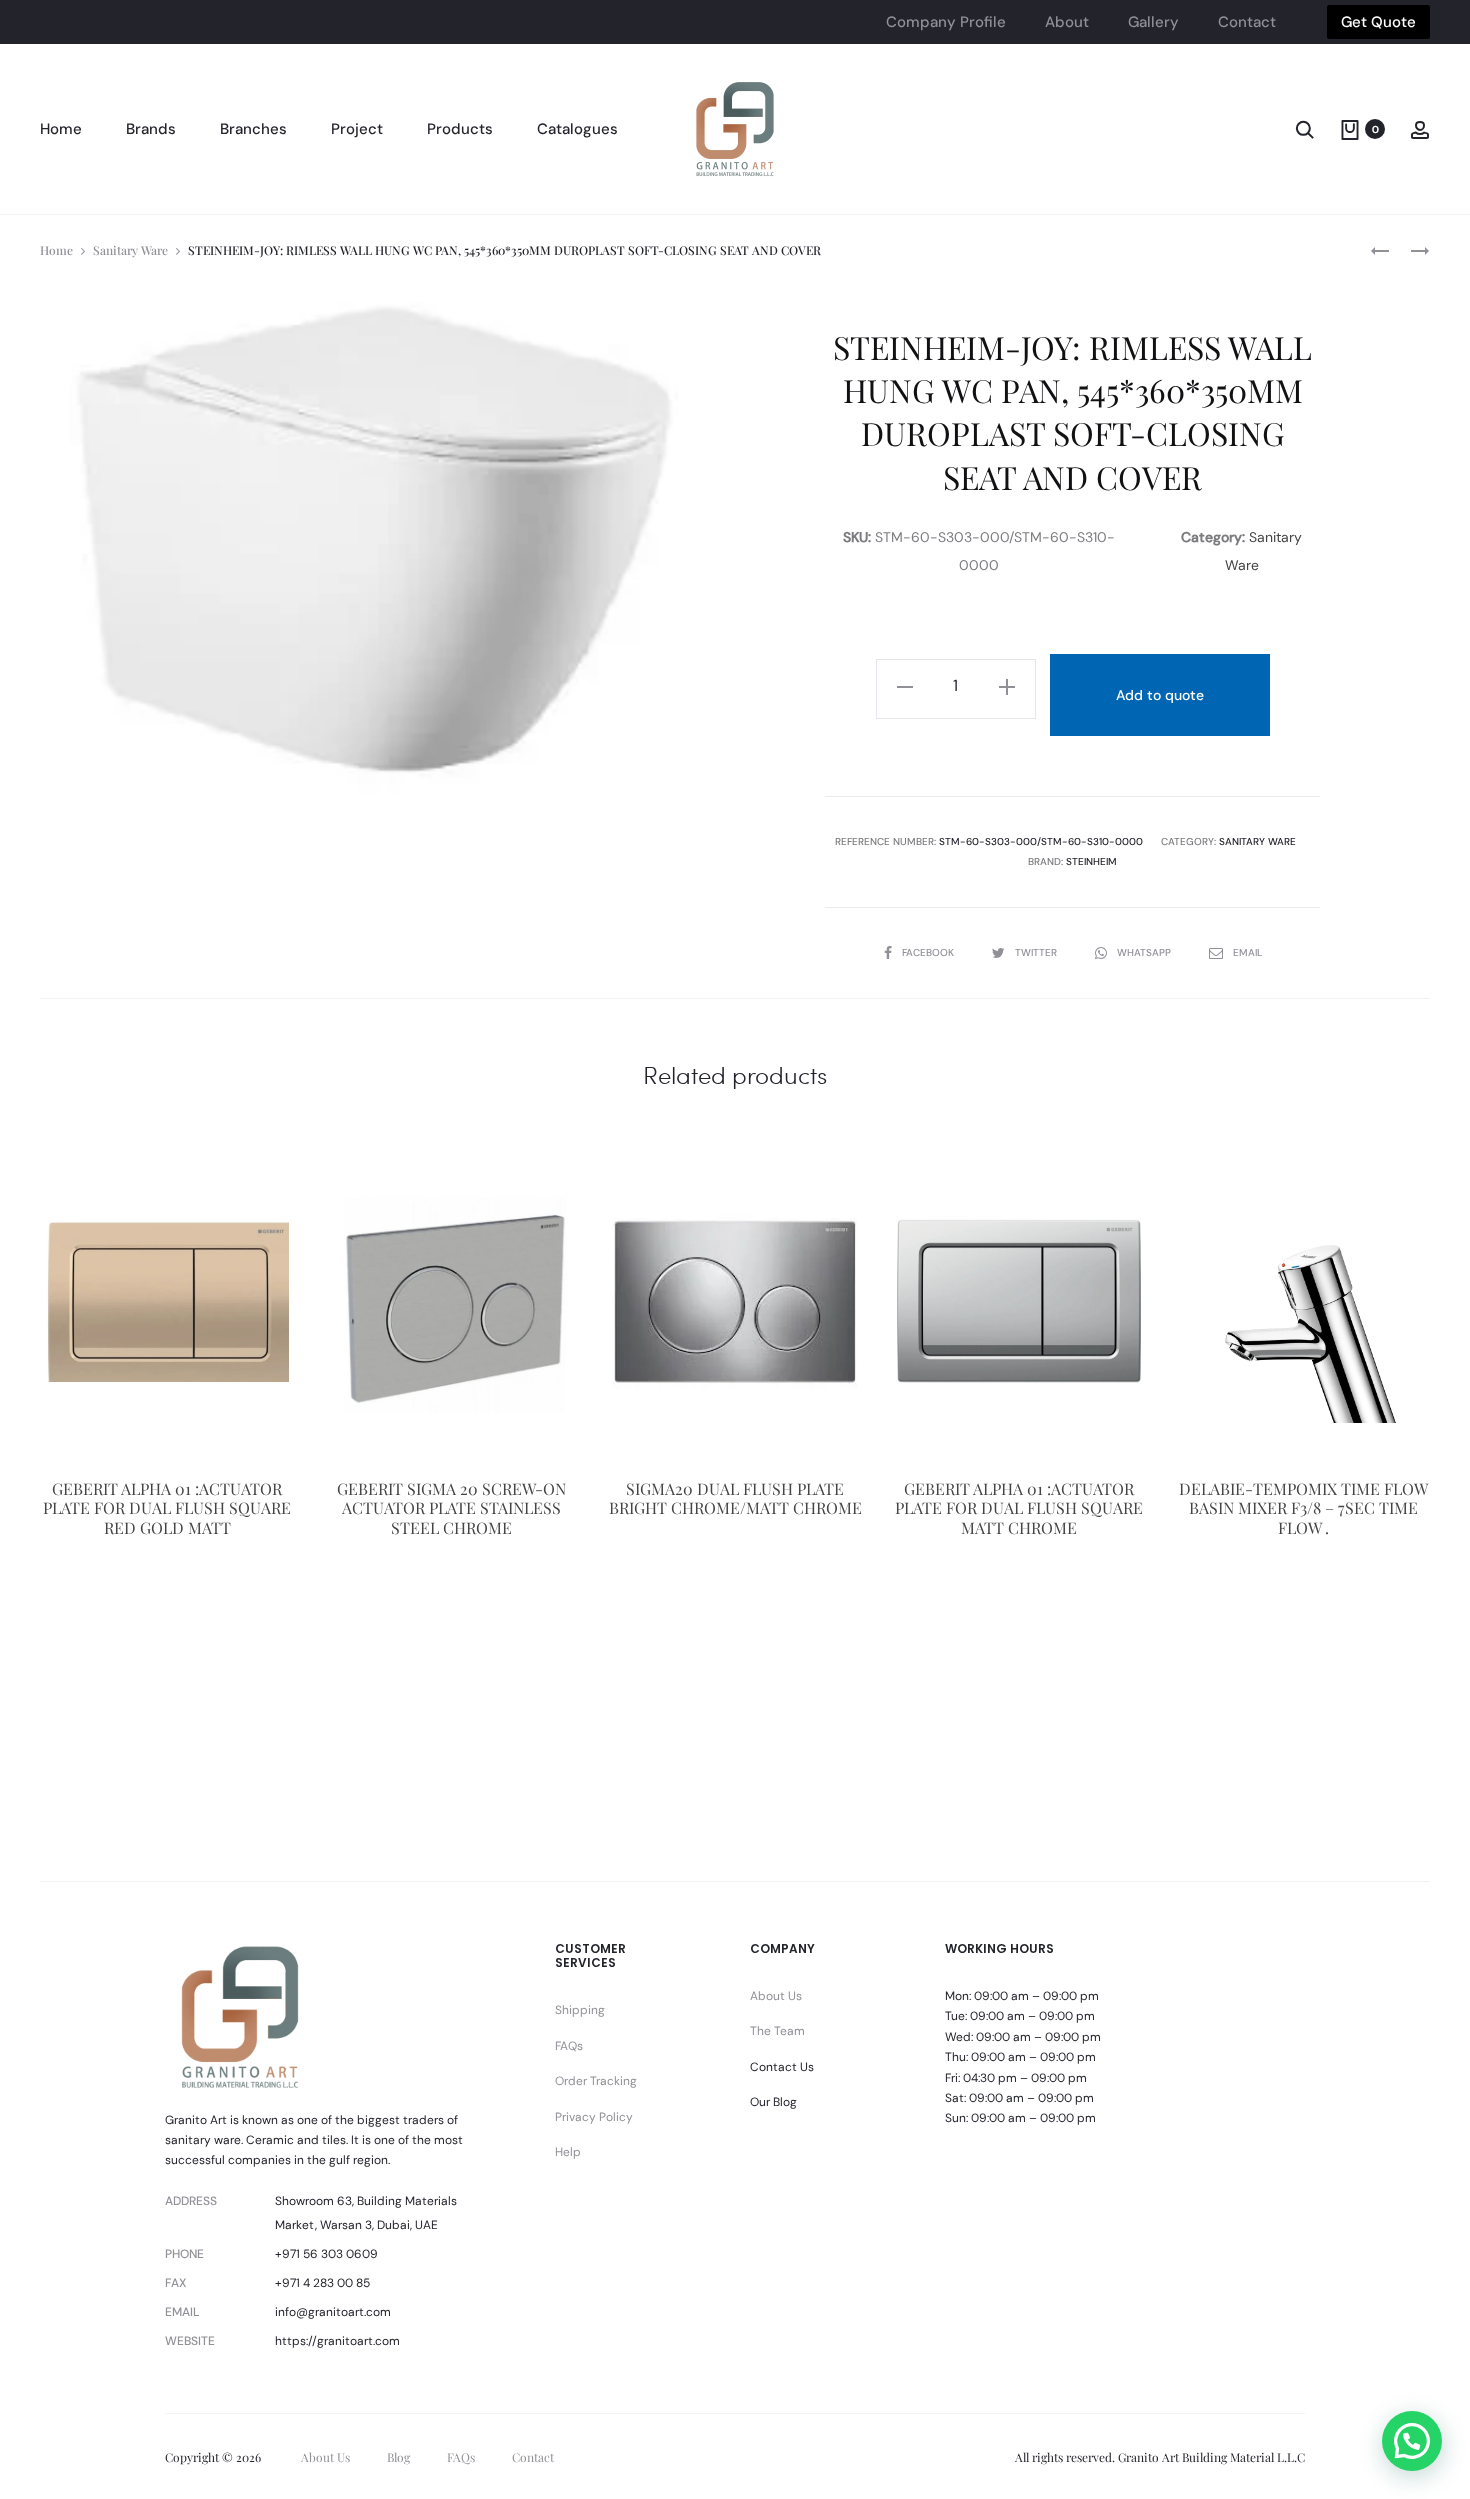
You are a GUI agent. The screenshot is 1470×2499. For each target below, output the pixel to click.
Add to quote (1160, 695)
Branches (253, 129)
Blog (398, 2457)
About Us (776, 1996)
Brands (151, 129)
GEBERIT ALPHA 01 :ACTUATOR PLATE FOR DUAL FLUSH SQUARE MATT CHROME (1019, 1507)
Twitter (1037, 952)
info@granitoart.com (333, 2312)
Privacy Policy (594, 2117)
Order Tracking (596, 2081)
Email (1247, 952)
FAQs (569, 2046)
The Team (777, 2031)
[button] (1412, 2441)
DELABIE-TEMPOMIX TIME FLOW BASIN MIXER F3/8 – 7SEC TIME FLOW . (1303, 1507)
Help (568, 2152)
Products (460, 129)
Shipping (580, 2010)
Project (357, 129)
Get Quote (1378, 22)
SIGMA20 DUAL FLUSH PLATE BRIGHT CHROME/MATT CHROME (735, 1498)
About (1067, 22)
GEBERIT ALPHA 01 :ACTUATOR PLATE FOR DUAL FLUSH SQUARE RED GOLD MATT (167, 1507)
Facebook (929, 952)
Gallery (1153, 22)
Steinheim (1091, 861)
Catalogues (577, 129)
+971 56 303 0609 (326, 2254)
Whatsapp (1145, 952)
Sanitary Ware (130, 250)
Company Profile (946, 22)
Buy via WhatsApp (167, 1635)
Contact (1247, 22)
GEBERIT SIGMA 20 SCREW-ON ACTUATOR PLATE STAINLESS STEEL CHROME (451, 1507)
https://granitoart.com (337, 2341)
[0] (1350, 128)
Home (61, 129)
